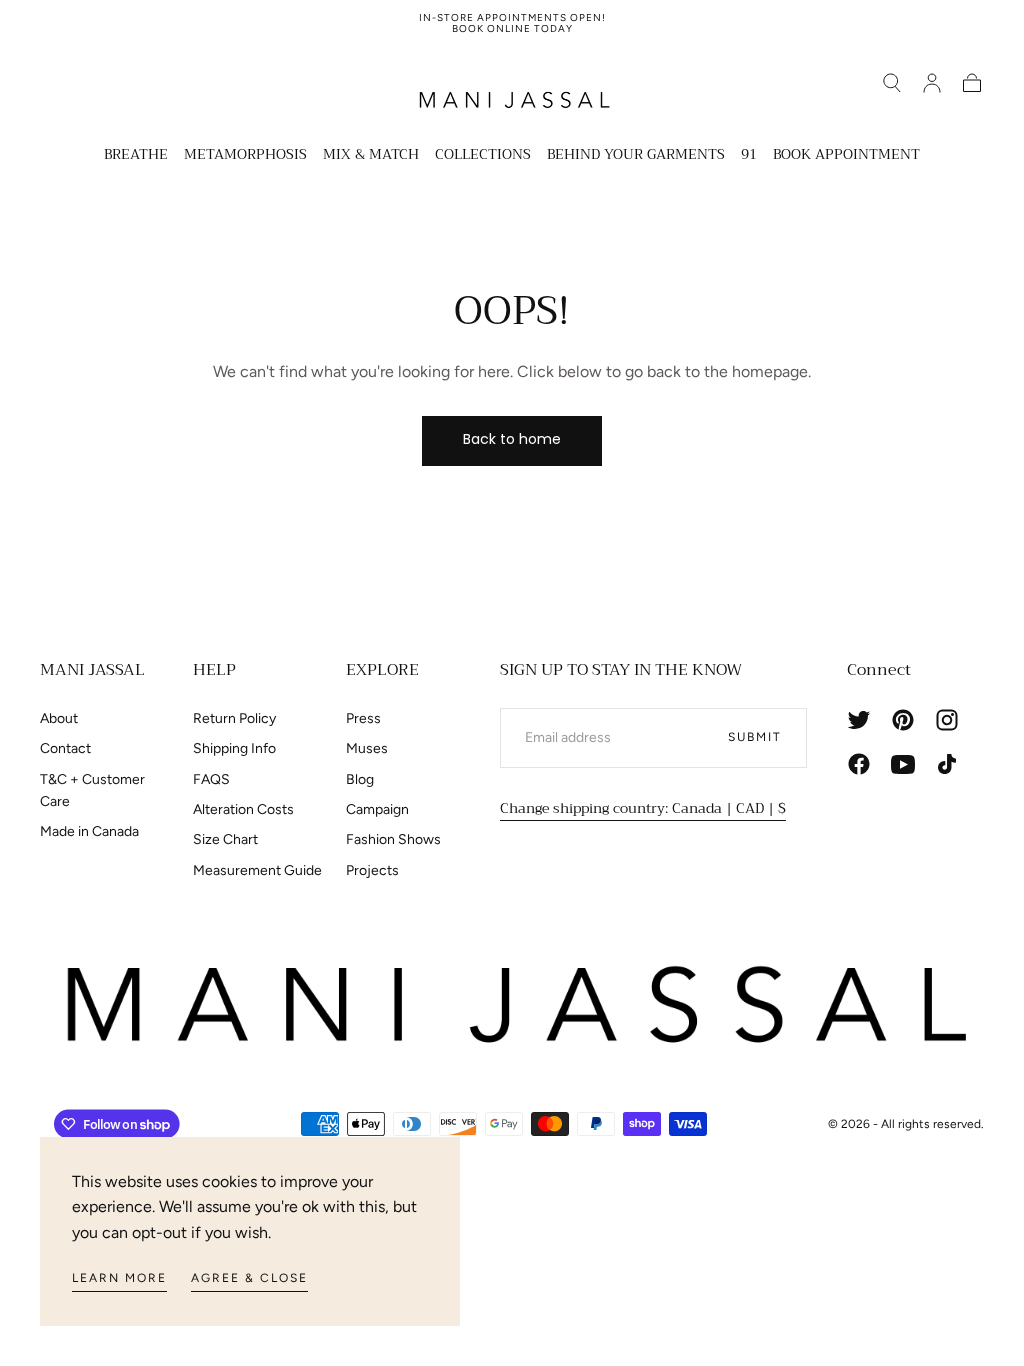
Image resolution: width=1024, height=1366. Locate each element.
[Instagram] (947, 720)
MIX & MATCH (371, 156)
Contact (65, 748)
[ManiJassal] (512, 1005)
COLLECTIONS (483, 156)
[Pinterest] (903, 720)
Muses (367, 748)
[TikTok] (947, 764)
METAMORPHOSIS (245, 156)
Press (363, 718)
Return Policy (234, 718)
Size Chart (225, 839)
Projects (372, 870)
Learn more (119, 1278)
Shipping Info (234, 748)
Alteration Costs (243, 809)
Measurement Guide (257, 870)
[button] (892, 83)
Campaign (377, 809)
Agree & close (249, 1278)
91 (749, 156)
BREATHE (136, 156)
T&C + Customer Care (92, 790)
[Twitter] (859, 720)
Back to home (512, 439)
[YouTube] (903, 764)
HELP (214, 670)
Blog (360, 779)
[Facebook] (859, 764)
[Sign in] (932, 83)
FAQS (211, 779)
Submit (755, 737)
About (59, 718)
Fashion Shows (393, 839)
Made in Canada (89, 831)
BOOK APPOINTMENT (846, 156)
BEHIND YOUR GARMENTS (636, 156)
